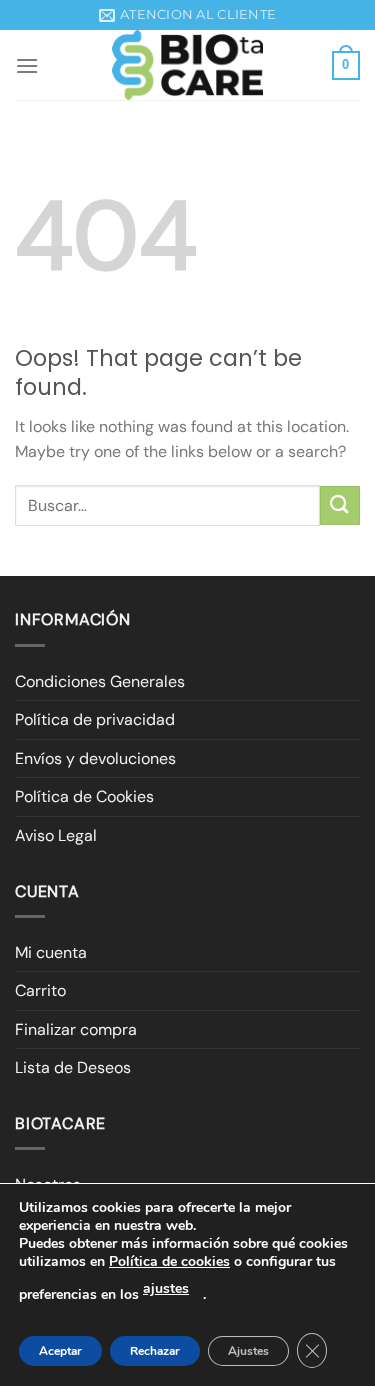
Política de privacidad (95, 719)
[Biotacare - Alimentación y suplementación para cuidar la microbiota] (188, 65)
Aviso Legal (56, 835)
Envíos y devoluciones (95, 758)
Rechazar (155, 1351)
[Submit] (340, 505)
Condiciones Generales (100, 681)
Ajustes (248, 1351)
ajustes (166, 1288)
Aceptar (60, 1351)
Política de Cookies (84, 796)
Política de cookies (169, 1261)
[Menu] (27, 65)
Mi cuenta (51, 952)
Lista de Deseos (73, 1067)
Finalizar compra (76, 1029)
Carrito (40, 990)
